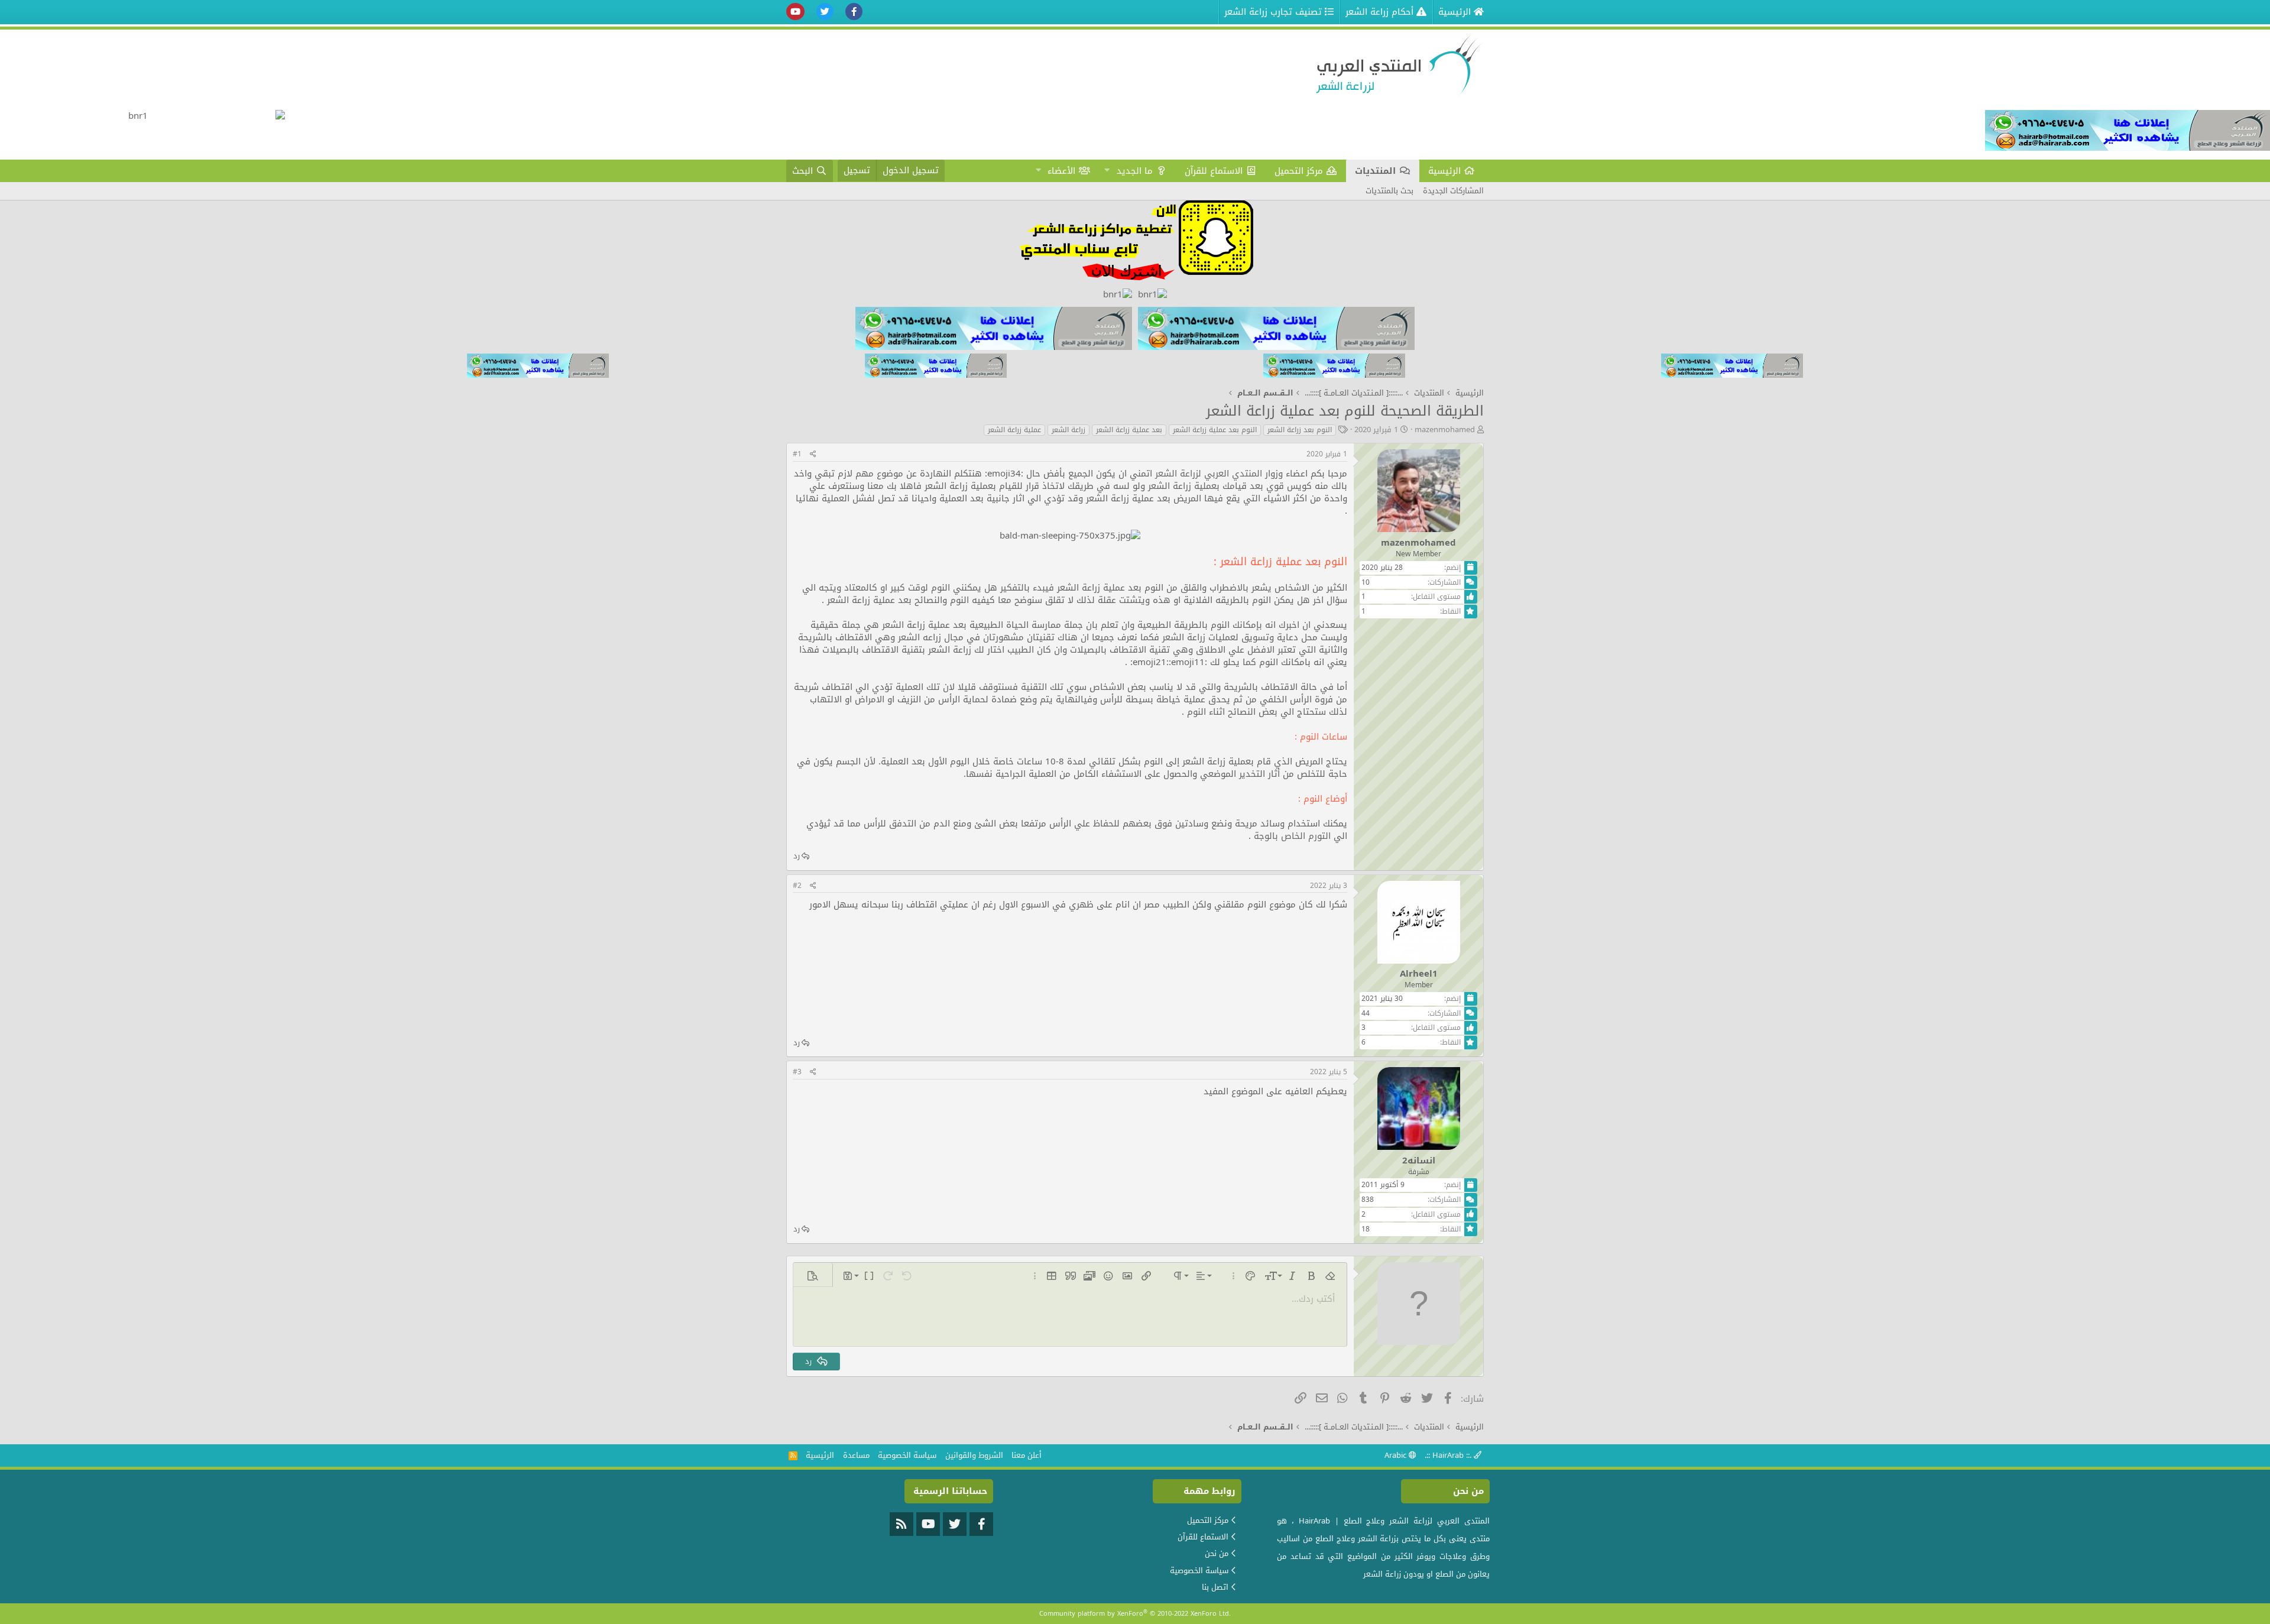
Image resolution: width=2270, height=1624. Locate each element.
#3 (797, 1072)
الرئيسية (1444, 171)
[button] (1107, 171)
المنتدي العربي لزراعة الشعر (1209, 474)
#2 (797, 886)
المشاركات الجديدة (1453, 191)
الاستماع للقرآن (1214, 171)
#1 (797, 454)
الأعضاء (1061, 171)
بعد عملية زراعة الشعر (1129, 430)
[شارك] (813, 454)
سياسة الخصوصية (907, 1455)
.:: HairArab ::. (1449, 1455)
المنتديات (1375, 171)
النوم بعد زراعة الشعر (1300, 430)
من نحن (1217, 1553)
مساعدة (856, 1455)
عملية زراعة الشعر (1014, 430)
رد (797, 856)
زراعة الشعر (1068, 430)
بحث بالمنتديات (1389, 191)
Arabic (1397, 1455)
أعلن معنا (1027, 1455)
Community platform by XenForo (1135, 1614)
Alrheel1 (1419, 974)
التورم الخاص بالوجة (1292, 836)
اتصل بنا (1215, 1587)
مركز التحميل (1299, 171)
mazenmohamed (1445, 429)
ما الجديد (1135, 171)
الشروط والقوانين (974, 1455)
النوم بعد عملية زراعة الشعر (1215, 430)
